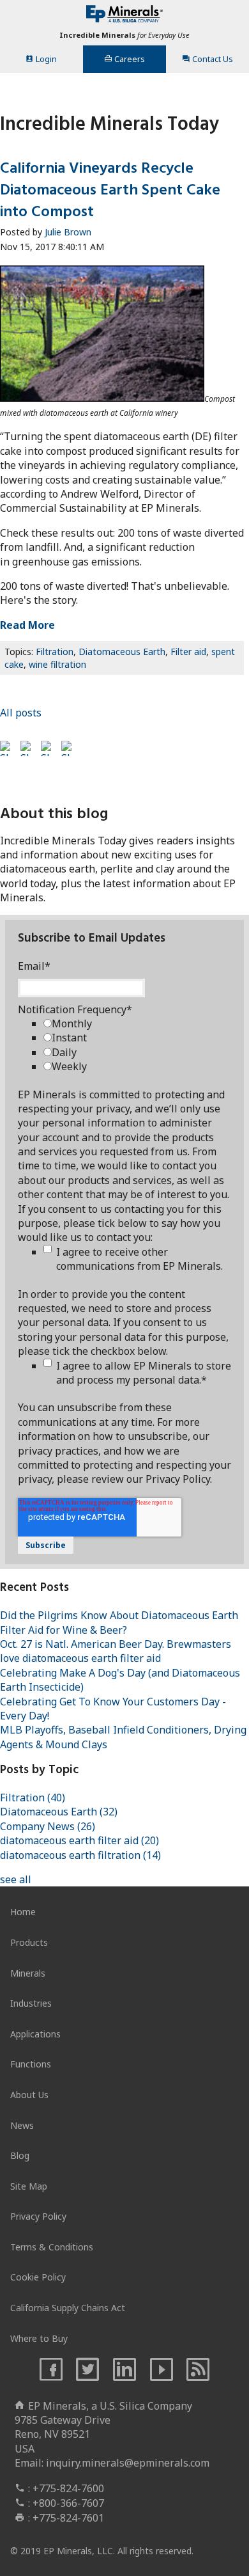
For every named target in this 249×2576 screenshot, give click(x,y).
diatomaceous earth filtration (80, 1855)
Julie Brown (68, 232)
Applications (35, 2034)
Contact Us (213, 59)
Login (46, 59)
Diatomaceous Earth (122, 652)
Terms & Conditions (52, 2247)
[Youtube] (162, 2370)
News (22, 2125)
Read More (27, 625)
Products (29, 1942)
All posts (21, 713)
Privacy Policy (38, 2216)
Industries (31, 2003)
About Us (29, 2095)
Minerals (28, 1973)
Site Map (29, 2186)
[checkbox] (137, 1045)
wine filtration (57, 664)
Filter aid (188, 652)
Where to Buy (39, 2338)
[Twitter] (87, 2370)
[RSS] (199, 2370)
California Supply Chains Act (68, 2308)
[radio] (137, 1023)
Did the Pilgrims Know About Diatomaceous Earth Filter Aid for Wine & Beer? (119, 1622)
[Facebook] (51, 2370)
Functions (31, 2064)
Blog (20, 2155)
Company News (48, 1826)
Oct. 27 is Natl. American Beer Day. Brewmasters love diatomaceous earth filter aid (116, 1651)
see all (16, 1879)
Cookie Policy (38, 2277)
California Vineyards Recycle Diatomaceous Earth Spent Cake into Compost (110, 190)
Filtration (55, 652)
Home (23, 1912)
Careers (130, 59)
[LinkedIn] (124, 2370)
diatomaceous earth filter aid (79, 1840)
